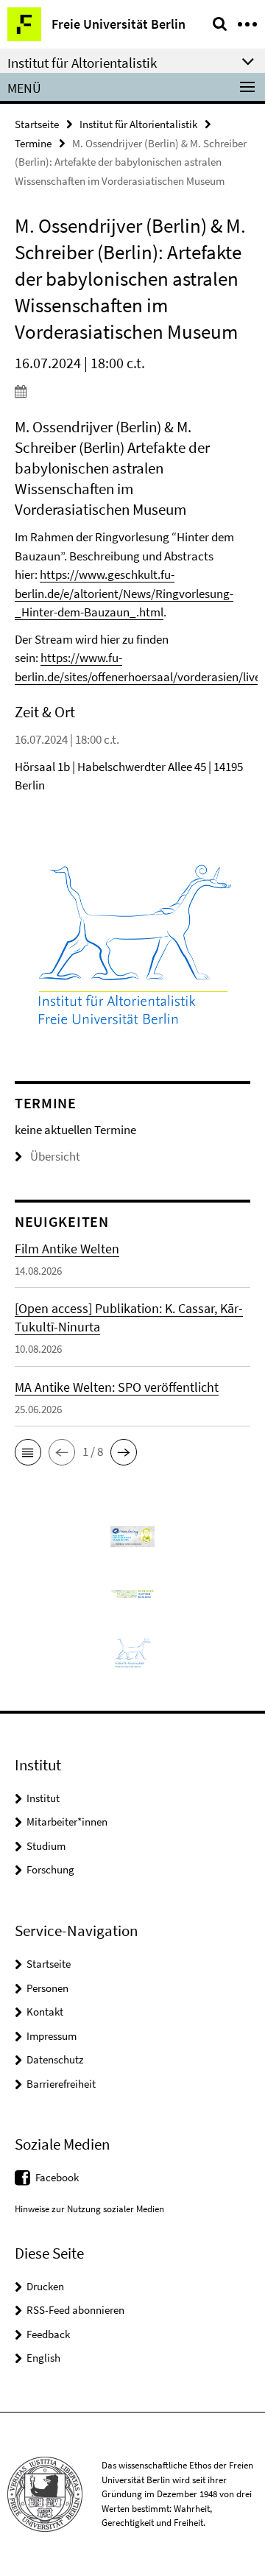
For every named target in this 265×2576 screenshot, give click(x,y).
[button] (28, 1452)
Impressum (52, 2036)
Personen (47, 1988)
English (43, 2358)
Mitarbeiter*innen (67, 1822)
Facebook (57, 2177)
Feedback (48, 2334)
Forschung (50, 1869)
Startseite (37, 124)
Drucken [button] (45, 2286)
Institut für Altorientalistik (138, 124)
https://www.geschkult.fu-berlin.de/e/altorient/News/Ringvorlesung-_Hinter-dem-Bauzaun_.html (124, 593)
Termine (33, 143)
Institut (43, 1798)
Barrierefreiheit (61, 2084)
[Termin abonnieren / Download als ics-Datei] (132, 391)
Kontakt (45, 2012)
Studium (46, 1846)
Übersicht (55, 1156)
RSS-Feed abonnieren (75, 2310)
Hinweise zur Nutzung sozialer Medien (89, 2209)
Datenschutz (55, 2059)
